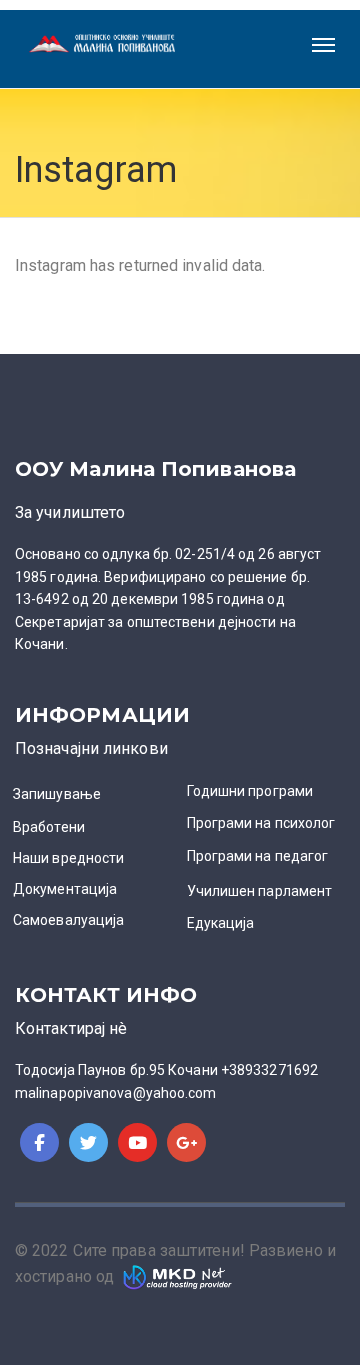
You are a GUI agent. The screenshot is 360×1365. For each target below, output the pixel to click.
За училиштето (70, 512)
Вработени (49, 827)
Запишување (57, 794)
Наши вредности (68, 858)
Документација (65, 889)
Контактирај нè (71, 1028)
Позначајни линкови (91, 748)
